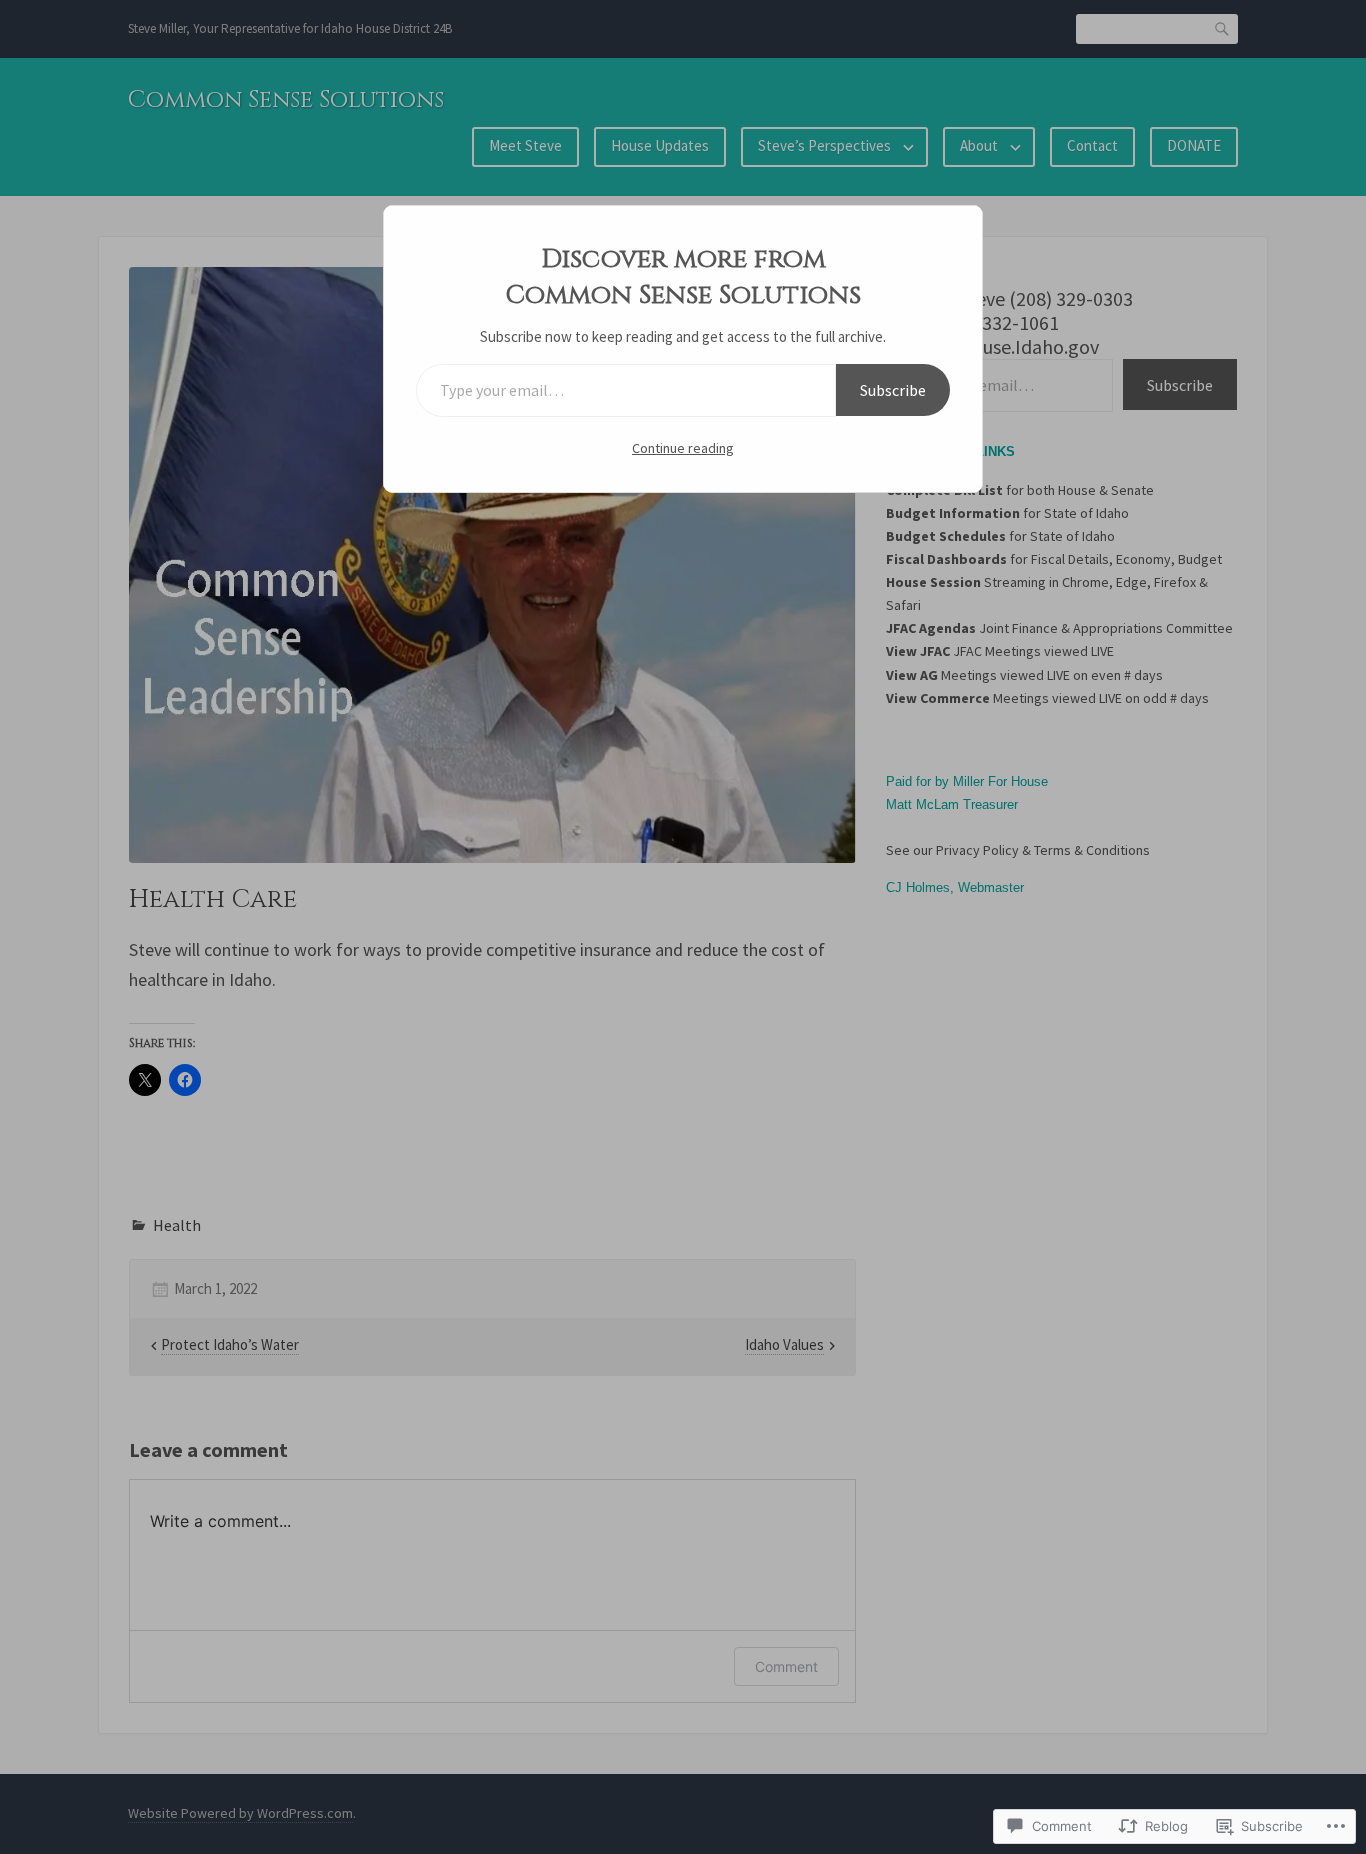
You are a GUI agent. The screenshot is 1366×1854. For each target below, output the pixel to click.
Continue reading (683, 448)
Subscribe (893, 390)
